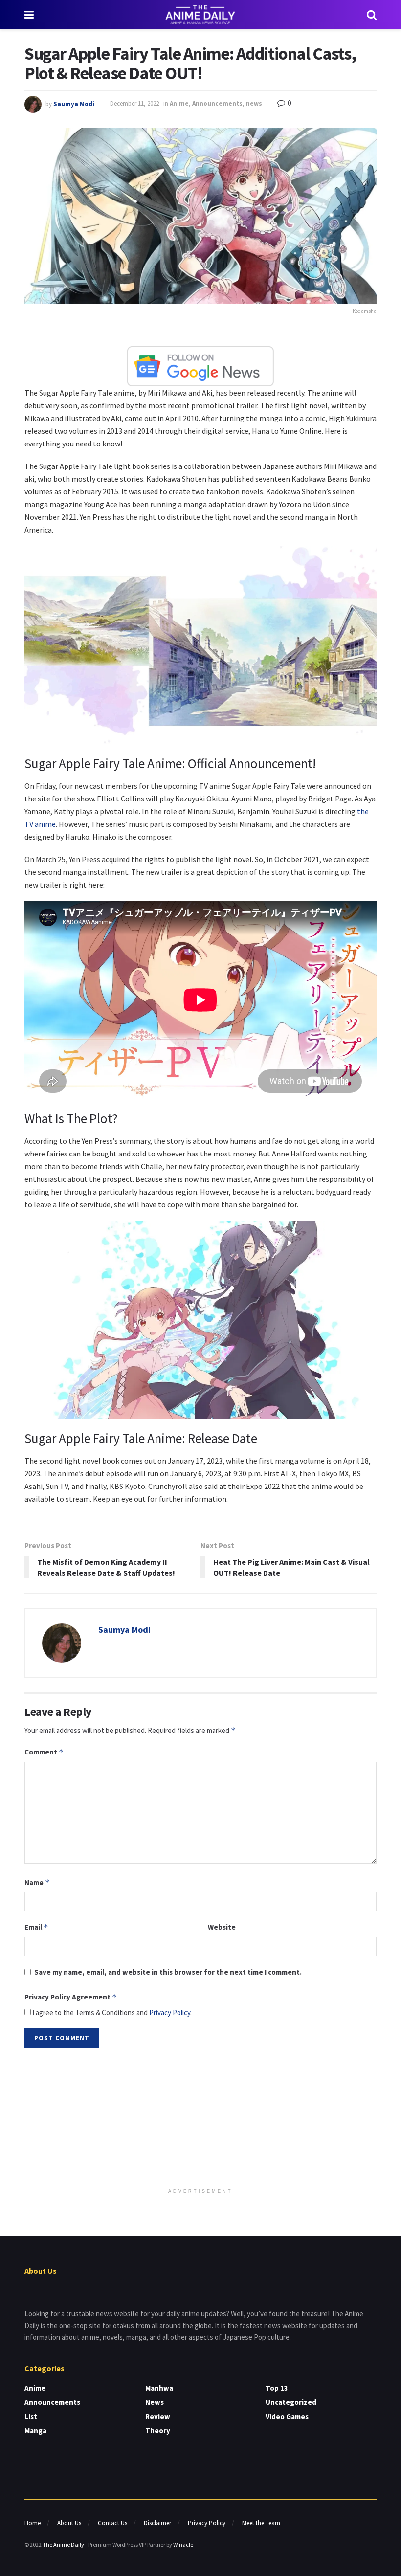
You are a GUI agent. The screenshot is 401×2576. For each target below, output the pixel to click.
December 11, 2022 (134, 103)
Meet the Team (261, 2523)
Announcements (217, 103)
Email (36, 1927)
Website (222, 1927)
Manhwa (159, 2388)
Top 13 (277, 2388)
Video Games (287, 2416)
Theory (158, 2431)
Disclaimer (157, 2523)
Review (158, 2416)
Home (33, 2523)
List (31, 2416)
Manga (35, 2431)
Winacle (183, 2544)
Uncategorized (291, 2402)
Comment (44, 1752)
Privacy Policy (170, 2012)
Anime (179, 103)
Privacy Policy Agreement (71, 1997)
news (254, 103)
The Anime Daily (63, 2544)
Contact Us (112, 2523)
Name (37, 1882)
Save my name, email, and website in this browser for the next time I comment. (168, 1972)
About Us (69, 2523)
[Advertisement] (200, 2119)
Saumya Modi (74, 103)
